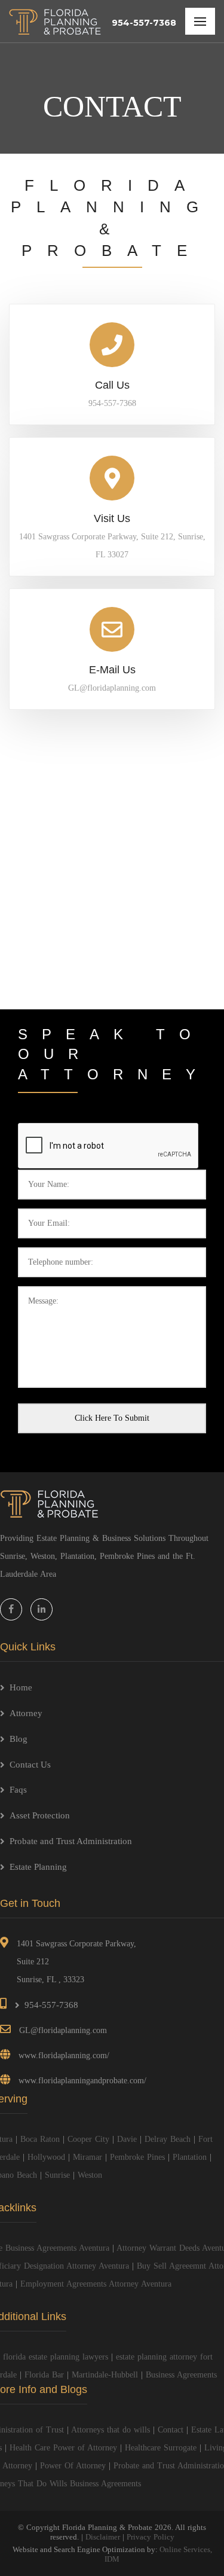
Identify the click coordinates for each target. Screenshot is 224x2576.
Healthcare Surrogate (161, 2448)
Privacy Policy (151, 2537)
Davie (127, 2139)
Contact (171, 2430)
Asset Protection (40, 1815)
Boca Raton (40, 2139)
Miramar (88, 2157)
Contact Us (30, 1765)
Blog (19, 1739)
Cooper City (88, 2139)
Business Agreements (181, 2375)
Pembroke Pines (137, 2157)
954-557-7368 (144, 23)
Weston (90, 2175)
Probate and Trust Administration (71, 1841)
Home (21, 1687)
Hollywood (46, 2157)
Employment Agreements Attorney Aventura (96, 2284)
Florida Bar (44, 2375)
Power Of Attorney (73, 2466)
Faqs (18, 1790)
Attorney (26, 1713)
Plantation (190, 2157)
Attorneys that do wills (111, 2430)
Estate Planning (38, 1867)
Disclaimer (103, 2537)
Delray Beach (168, 2139)
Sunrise (57, 2175)
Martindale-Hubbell (105, 2375)
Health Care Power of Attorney (63, 2448)
